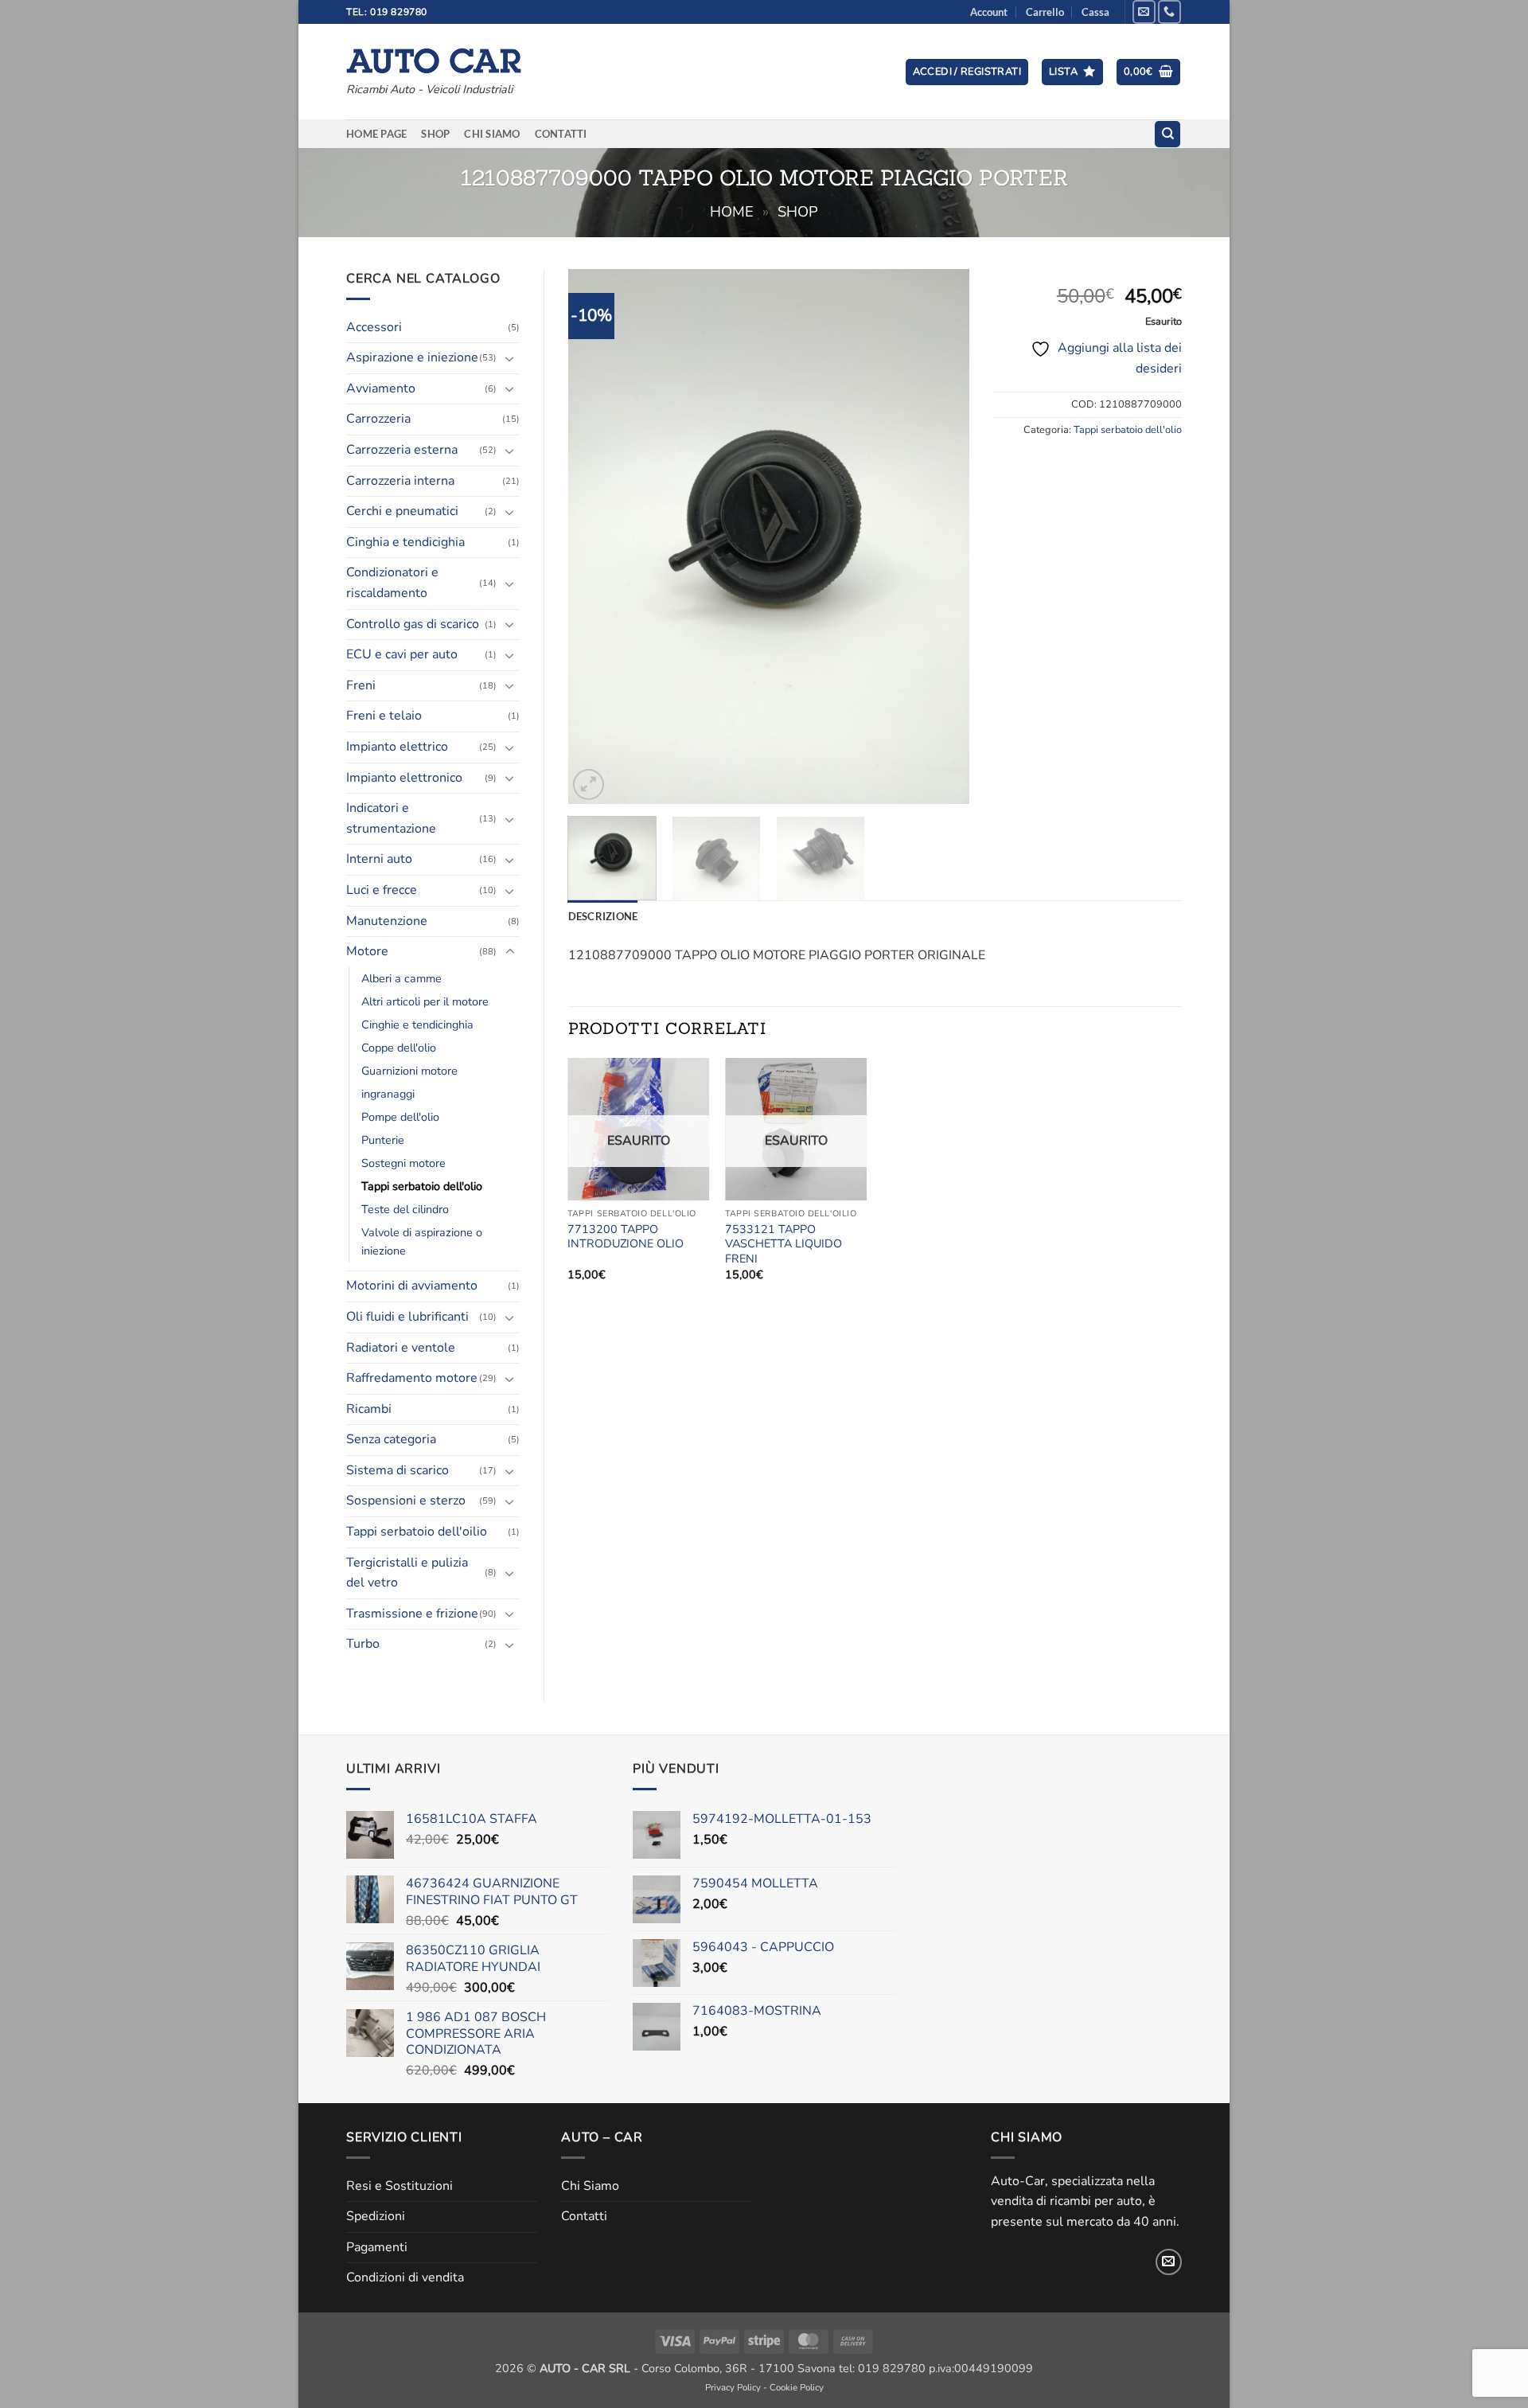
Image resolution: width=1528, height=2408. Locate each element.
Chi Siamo (492, 134)
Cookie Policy (797, 2387)
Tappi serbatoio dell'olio (422, 1186)
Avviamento (381, 388)
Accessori (374, 327)
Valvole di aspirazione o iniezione (422, 1241)
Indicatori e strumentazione (391, 818)
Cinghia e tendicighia (405, 542)
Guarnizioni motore (409, 1071)
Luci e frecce (382, 890)
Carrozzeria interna (400, 481)
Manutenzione (387, 921)
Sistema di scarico (398, 1470)
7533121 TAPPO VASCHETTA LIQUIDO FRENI (783, 1244)
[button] (967, 72)
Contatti (561, 134)
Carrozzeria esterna (402, 450)
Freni (361, 685)
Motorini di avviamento (412, 1286)
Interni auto (379, 859)
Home (732, 211)
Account (989, 12)
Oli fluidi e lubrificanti (407, 1317)
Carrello (1045, 12)
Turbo (363, 1644)
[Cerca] (1167, 134)
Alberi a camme (401, 978)
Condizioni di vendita (405, 2277)
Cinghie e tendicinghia (417, 1024)
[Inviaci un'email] (1144, 12)
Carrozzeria (378, 419)
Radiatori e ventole (401, 1348)
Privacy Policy (733, 2387)
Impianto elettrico (397, 747)
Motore (367, 951)
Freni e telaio (384, 716)
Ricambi (369, 1409)
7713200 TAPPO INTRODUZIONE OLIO (626, 1237)
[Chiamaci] (1169, 12)
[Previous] (596, 536)
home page (376, 134)
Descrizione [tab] (603, 916)
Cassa (1095, 12)
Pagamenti (377, 2247)
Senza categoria (391, 1439)
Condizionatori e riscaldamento (392, 583)
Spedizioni (376, 2216)
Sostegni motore (403, 1163)
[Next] (941, 536)
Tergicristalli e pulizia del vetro (407, 1573)
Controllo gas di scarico (413, 624)
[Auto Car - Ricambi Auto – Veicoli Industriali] (434, 57)
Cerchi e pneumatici (402, 511)
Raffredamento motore (412, 1378)
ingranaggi (388, 1094)
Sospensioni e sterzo (406, 1501)
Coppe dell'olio (399, 1048)
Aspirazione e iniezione (412, 357)
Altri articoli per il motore (425, 1001)
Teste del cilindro (405, 1209)
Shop (435, 134)
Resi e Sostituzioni (400, 2186)
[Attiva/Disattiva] (510, 358)
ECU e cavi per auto (402, 654)
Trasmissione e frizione (412, 1614)
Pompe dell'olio (400, 1117)
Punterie (383, 1140)
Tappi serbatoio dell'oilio (417, 1532)
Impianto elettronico (404, 778)
